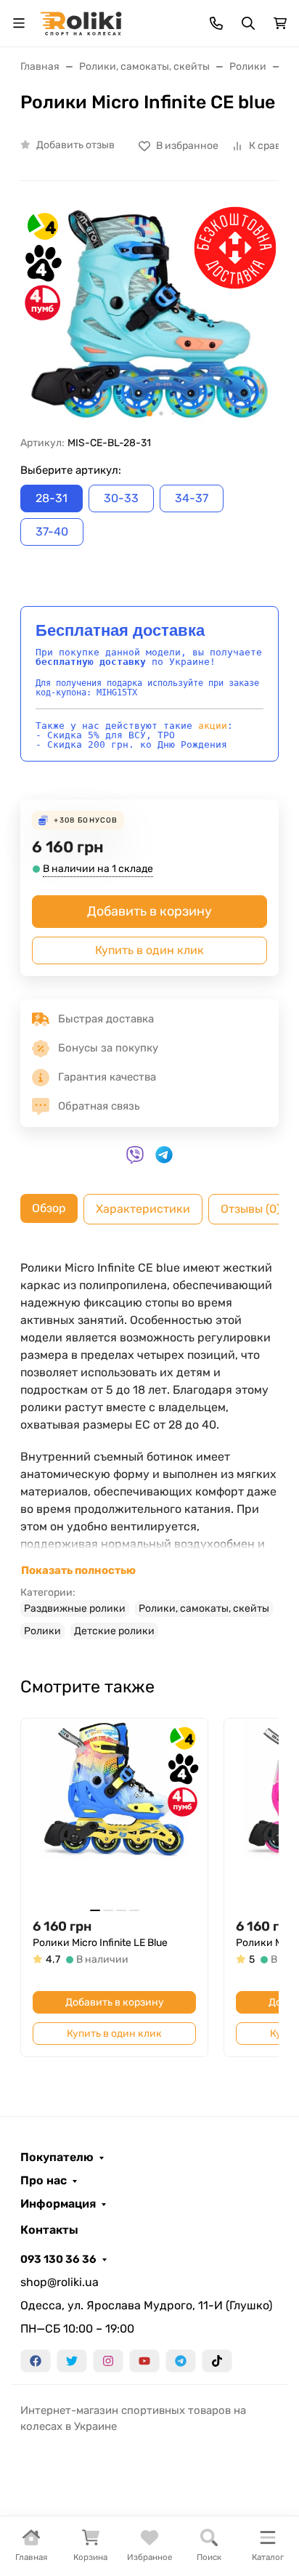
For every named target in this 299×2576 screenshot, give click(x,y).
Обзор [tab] (49, 1208)
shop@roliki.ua (60, 2282)
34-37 (192, 498)
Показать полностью (78, 1570)
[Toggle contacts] (216, 23)
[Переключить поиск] (248, 23)
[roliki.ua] (81, 22)
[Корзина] (280, 23)
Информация (58, 2204)
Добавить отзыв (75, 145)
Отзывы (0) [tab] (250, 1209)
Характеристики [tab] (143, 1209)
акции (213, 726)
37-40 (52, 532)
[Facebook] (36, 2361)
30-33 (121, 498)
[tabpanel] (149, 1449)
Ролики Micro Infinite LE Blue (100, 1943)
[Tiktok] (217, 2361)
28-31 (52, 498)
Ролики (42, 1631)
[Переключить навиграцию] (19, 23)
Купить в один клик (149, 950)
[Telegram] (181, 2361)
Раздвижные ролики (75, 1608)
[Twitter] (72, 2361)
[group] (149, 314)
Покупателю (57, 2157)
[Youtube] (144, 2361)
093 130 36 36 (58, 2259)
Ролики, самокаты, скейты (204, 1608)
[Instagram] (108, 2361)
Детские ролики (114, 1631)
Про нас (44, 2181)
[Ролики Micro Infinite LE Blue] (114, 1812)
